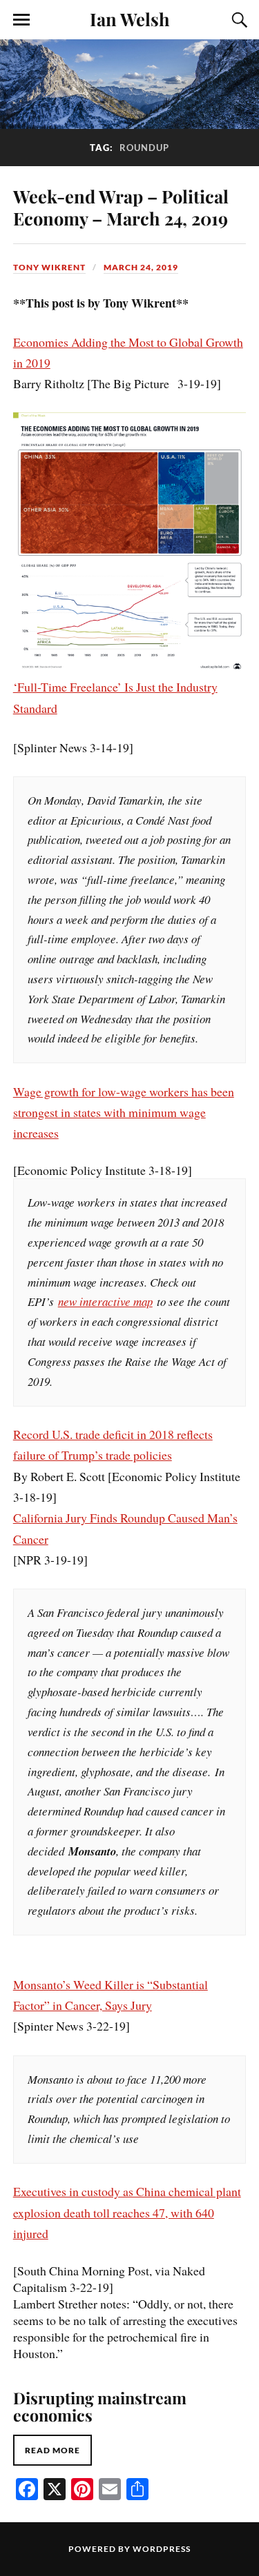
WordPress (162, 2549)
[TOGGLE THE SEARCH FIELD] (238, 20)
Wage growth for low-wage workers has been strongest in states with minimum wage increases (124, 1113)
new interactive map (105, 1301)
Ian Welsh (130, 19)
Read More (52, 2450)
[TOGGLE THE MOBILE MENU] (21, 20)
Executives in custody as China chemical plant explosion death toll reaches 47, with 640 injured (127, 2212)
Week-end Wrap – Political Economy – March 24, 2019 (121, 207)
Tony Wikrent (49, 267)
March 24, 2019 (141, 267)
